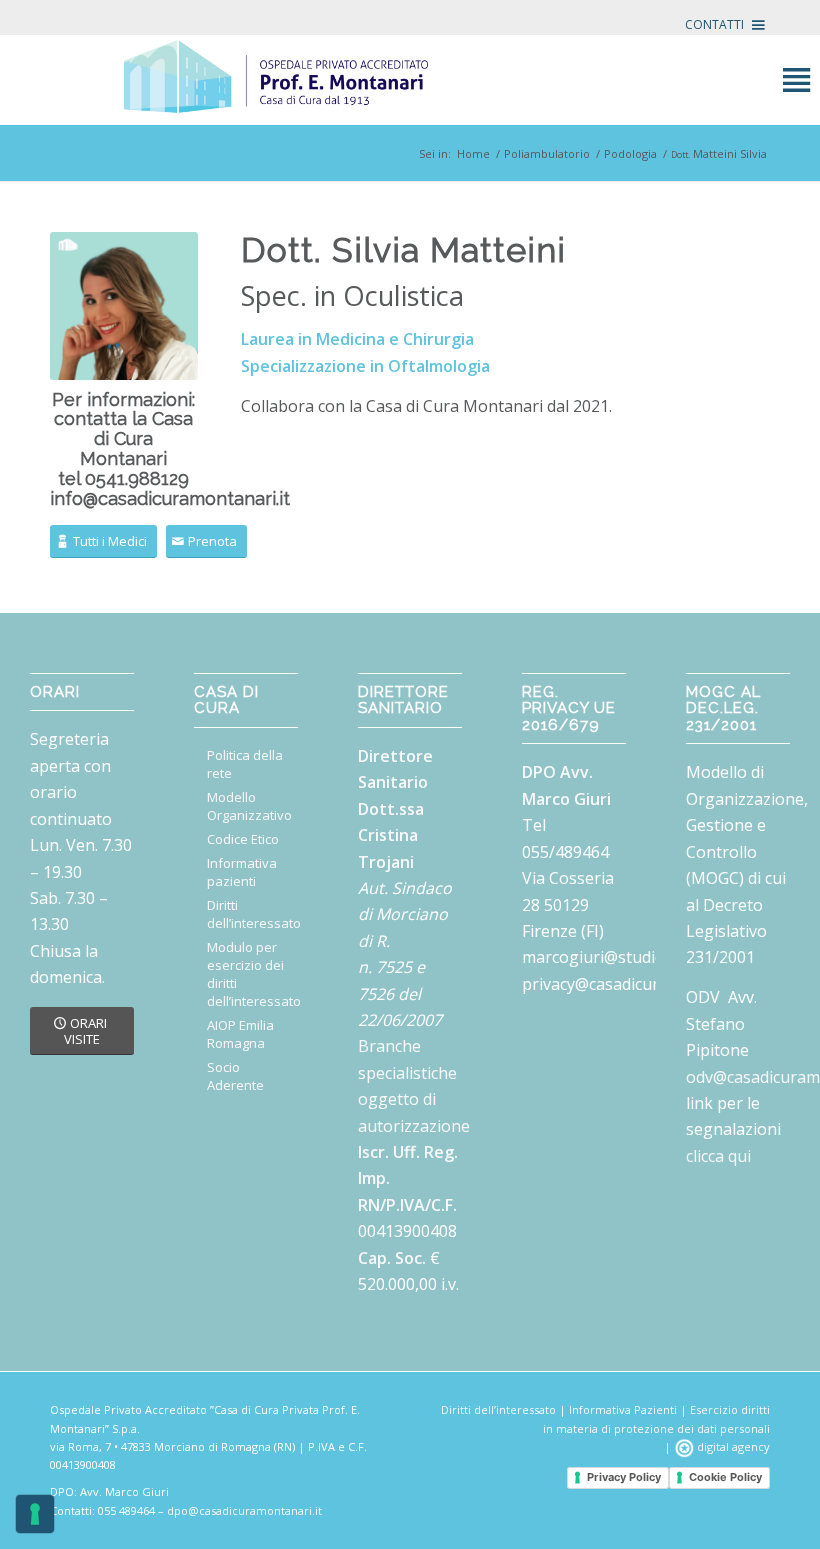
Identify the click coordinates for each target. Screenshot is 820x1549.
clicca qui (718, 1156)
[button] (714, 25)
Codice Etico (243, 839)
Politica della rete (245, 764)
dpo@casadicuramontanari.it (244, 1510)
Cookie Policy (725, 1477)
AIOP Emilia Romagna (240, 1034)
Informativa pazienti (242, 872)
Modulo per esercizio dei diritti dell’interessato (252, 974)
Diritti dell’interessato (252, 914)
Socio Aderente (235, 1076)
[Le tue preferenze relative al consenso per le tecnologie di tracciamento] (35, 1514)
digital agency (732, 1446)
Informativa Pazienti (623, 1409)
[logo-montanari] (410, 80)
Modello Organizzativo (249, 806)
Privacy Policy (624, 1477)
